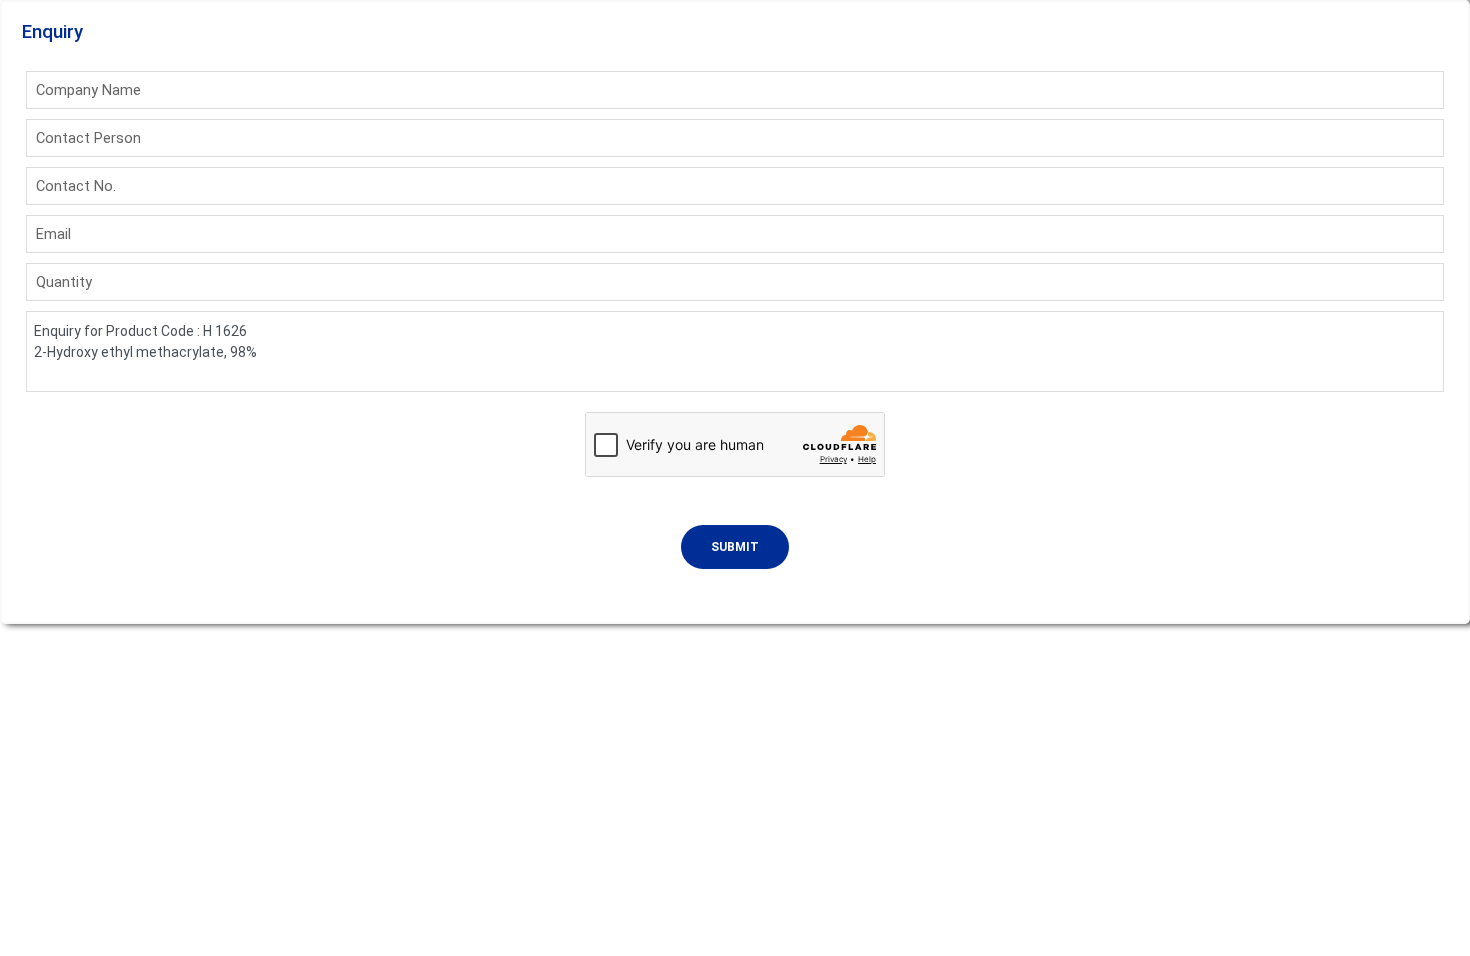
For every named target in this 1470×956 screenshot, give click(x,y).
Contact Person (88, 138)
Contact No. (76, 186)
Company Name (88, 90)
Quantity (64, 282)
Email (53, 234)
